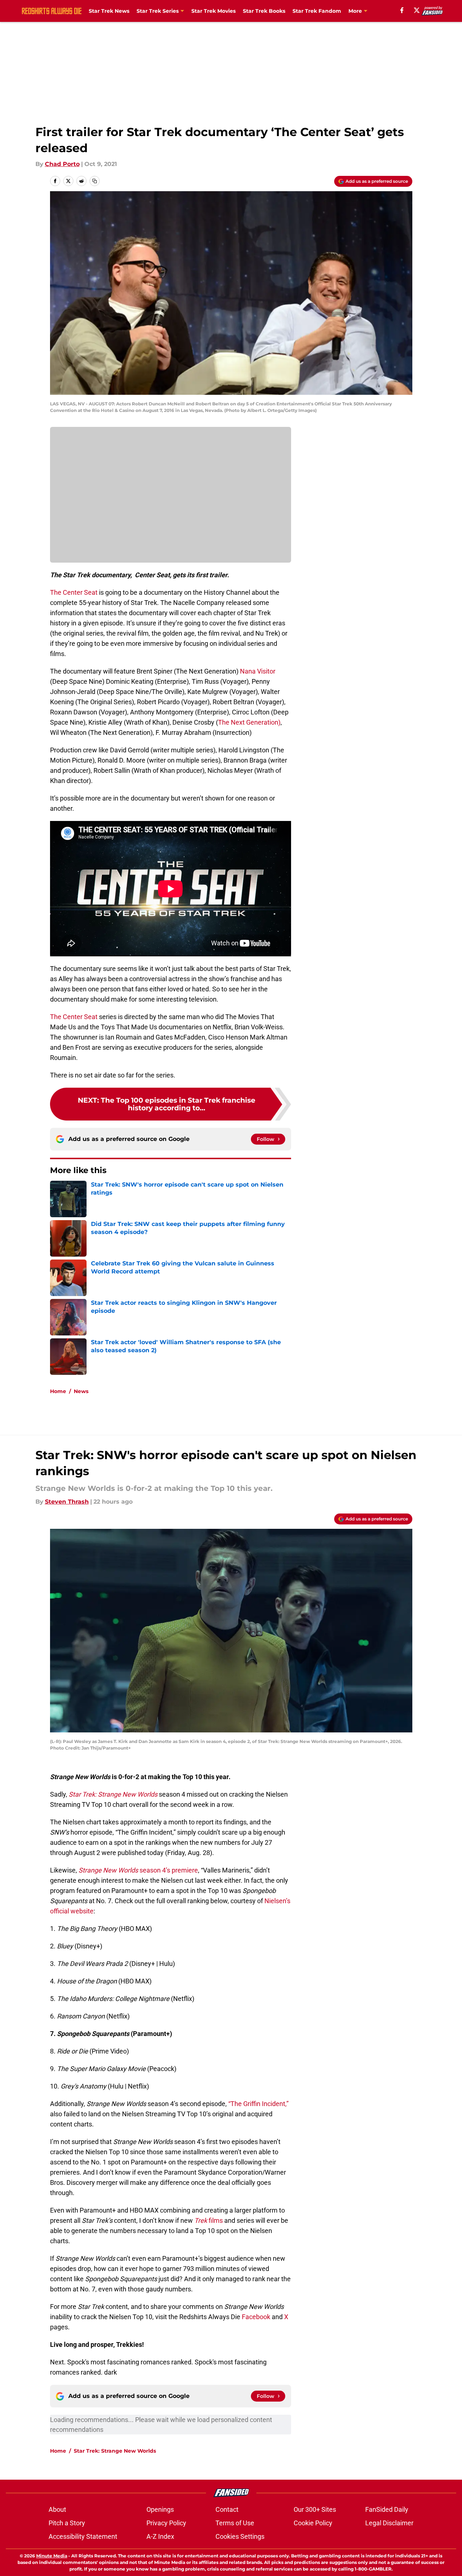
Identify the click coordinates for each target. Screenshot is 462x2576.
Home (58, 1391)
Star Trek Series (158, 11)
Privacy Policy (166, 2523)
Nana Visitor (258, 671)
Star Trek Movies (213, 11)
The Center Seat (74, 592)
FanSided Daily (387, 2509)
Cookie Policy (313, 2523)
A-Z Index (160, 2536)
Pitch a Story (67, 2523)
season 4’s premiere (138, 1870)
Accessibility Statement (83, 2536)
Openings (160, 2509)
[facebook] (402, 10)
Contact (227, 2509)
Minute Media (52, 2556)
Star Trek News (109, 11)
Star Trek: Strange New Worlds (115, 2451)
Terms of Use (235, 2523)
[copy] (95, 181)
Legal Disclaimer (389, 2523)
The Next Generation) (249, 722)
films (209, 2220)
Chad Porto (62, 164)
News (81, 1391)
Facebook (256, 2317)
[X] (417, 10)
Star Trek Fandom (317, 11)
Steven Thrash (67, 1502)
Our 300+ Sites (315, 2509)
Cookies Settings (240, 2536)
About (57, 2509)
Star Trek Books (264, 11)
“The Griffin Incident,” (258, 2104)
